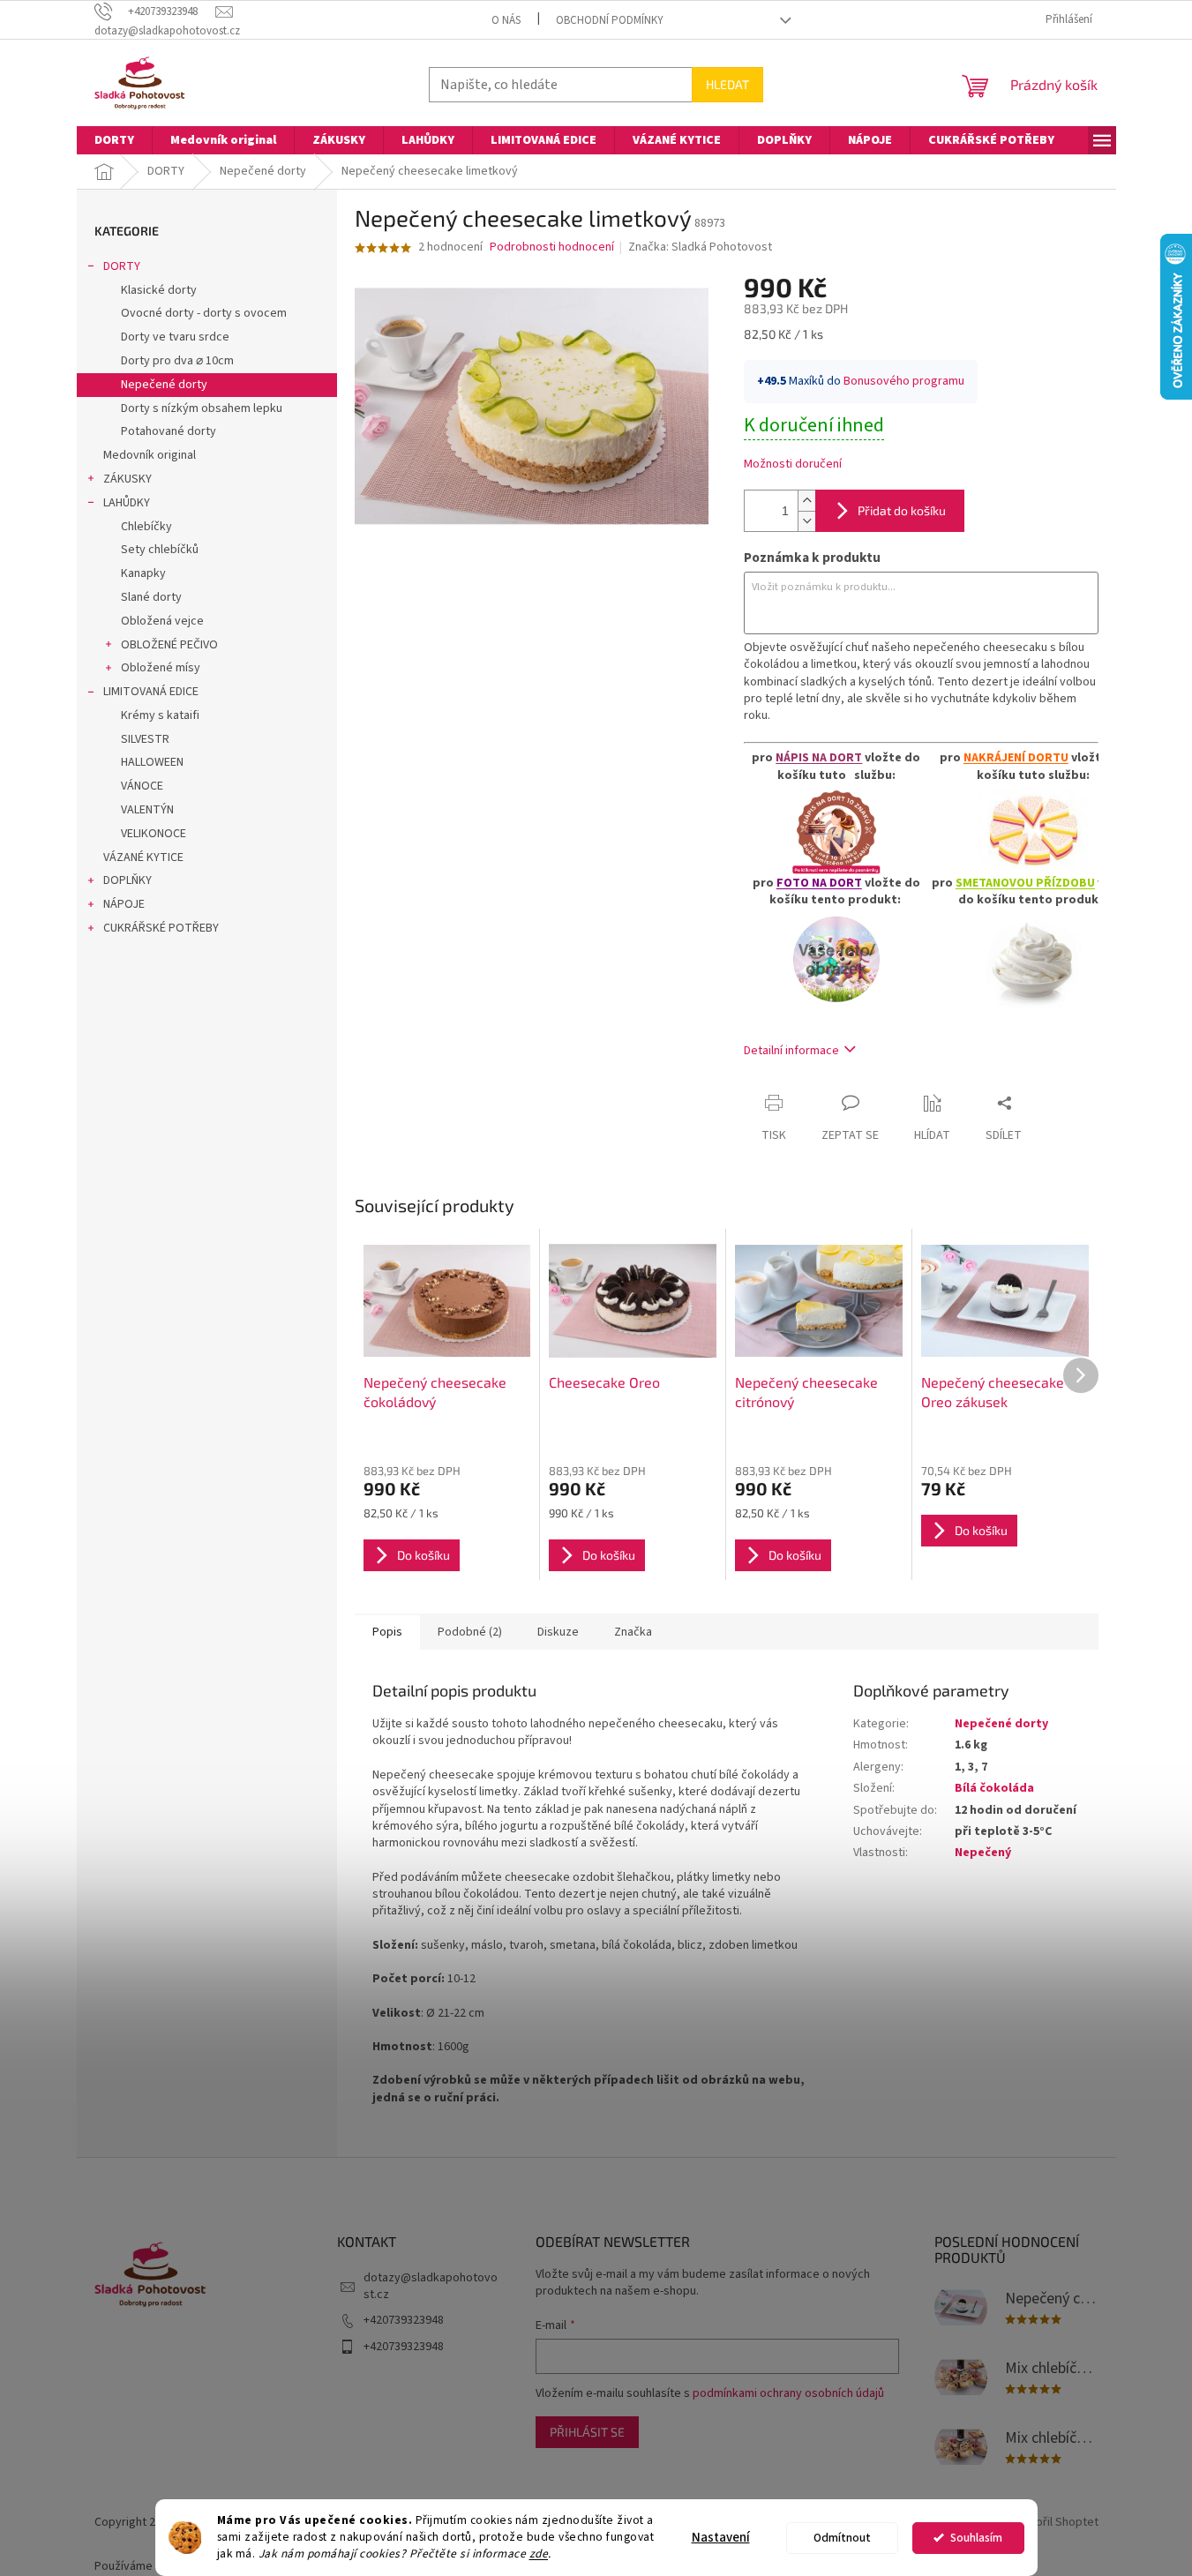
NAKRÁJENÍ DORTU (1016, 758)
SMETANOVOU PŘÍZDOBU (1025, 883)
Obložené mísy (161, 668)
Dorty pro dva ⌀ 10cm (177, 361)
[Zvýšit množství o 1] (806, 501)
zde (539, 2554)
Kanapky (143, 573)
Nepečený (983, 1853)
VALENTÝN (147, 810)
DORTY (122, 266)
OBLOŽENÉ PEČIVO (169, 645)
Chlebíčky (146, 527)
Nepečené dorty (164, 385)
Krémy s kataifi (160, 715)
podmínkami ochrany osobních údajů (788, 2393)
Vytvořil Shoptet (1056, 2522)
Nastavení (721, 2538)
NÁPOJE (124, 904)
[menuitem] (114, 140)
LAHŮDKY (127, 503)
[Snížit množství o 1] (806, 521)
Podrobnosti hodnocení (552, 247)
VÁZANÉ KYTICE (143, 857)
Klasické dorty (159, 290)
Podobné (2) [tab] (470, 1632)
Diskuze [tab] (558, 1632)
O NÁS (506, 20)
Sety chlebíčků (160, 550)
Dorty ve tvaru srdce (175, 337)
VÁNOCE (142, 786)
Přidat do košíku (902, 510)
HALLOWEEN (152, 762)
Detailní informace (791, 1051)
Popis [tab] (387, 1632)
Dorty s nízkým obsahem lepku (202, 408)
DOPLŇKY (127, 880)
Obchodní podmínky (610, 20)
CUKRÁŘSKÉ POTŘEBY (161, 928)
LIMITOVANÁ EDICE (151, 692)
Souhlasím (976, 2538)
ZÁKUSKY (127, 479)
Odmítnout (842, 2538)
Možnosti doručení (793, 464)
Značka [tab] (633, 1632)
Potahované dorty (169, 431)
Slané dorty (151, 597)
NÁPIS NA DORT (819, 758)
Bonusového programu (904, 381)
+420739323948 (404, 2320)
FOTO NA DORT (819, 883)
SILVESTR (145, 739)
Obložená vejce (162, 621)
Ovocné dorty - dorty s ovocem (204, 313)
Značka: (700, 247)
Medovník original (150, 455)
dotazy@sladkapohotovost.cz (431, 2286)
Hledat (727, 84)
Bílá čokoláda (994, 1788)
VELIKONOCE (154, 834)
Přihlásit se (587, 2432)
